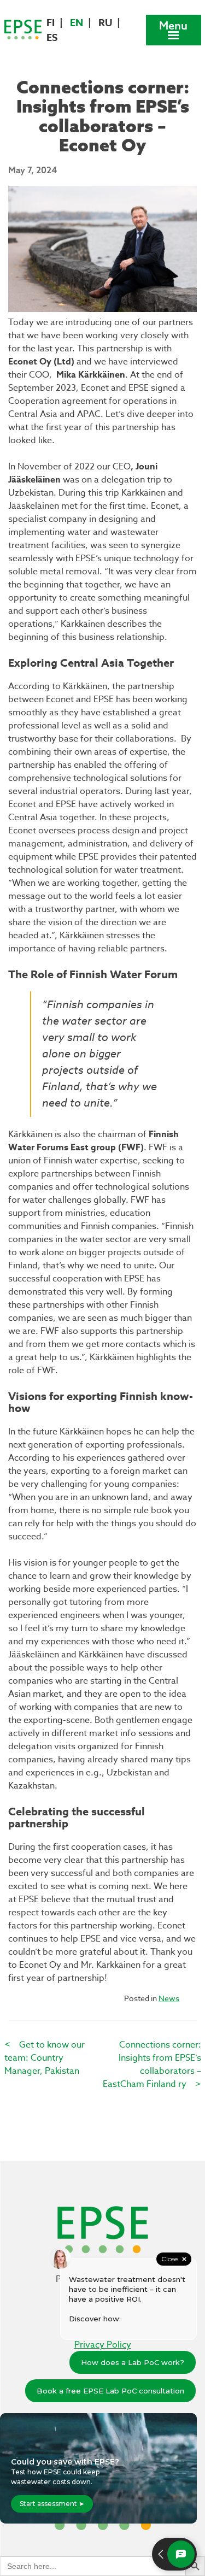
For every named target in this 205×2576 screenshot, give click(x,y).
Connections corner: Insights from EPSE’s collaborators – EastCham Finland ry (152, 2065)
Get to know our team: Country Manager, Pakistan (45, 2058)
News (169, 1998)
